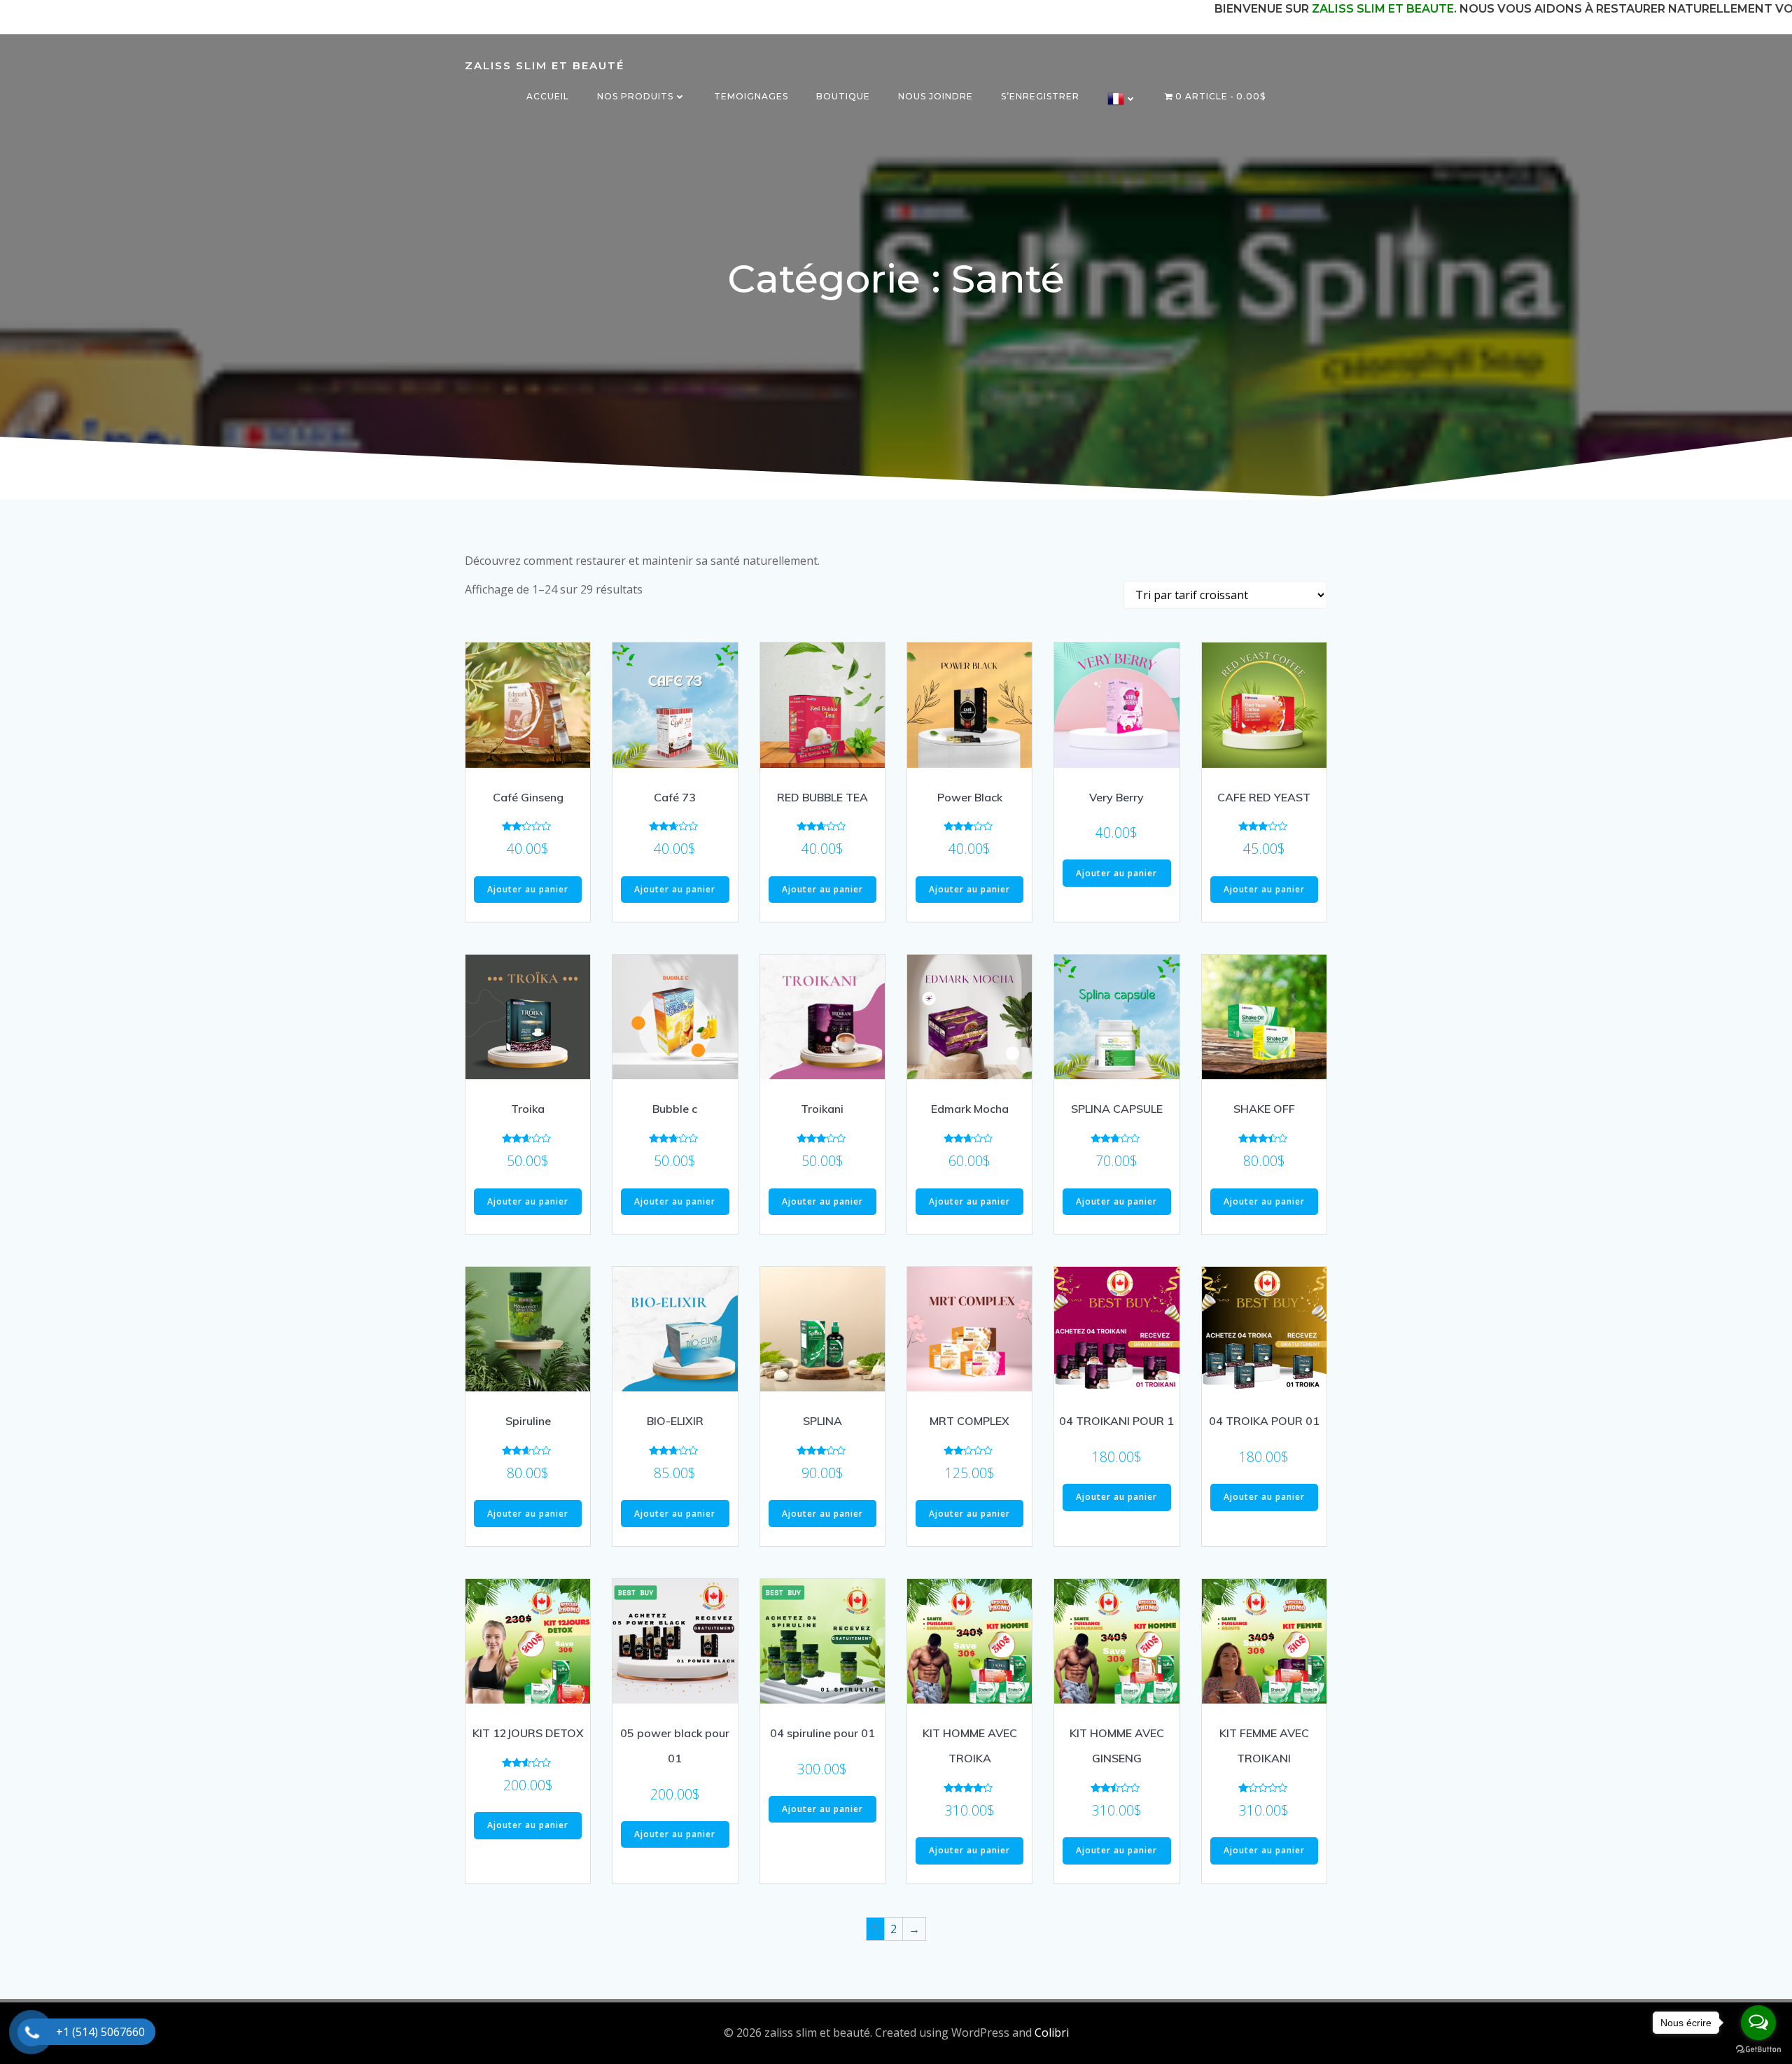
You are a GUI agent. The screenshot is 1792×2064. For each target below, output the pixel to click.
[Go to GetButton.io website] (1758, 2050)
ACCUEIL (548, 96)
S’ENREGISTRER (1040, 96)
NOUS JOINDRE (936, 96)
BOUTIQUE (843, 96)
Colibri (1052, 2033)
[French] (1122, 99)
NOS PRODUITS (635, 96)
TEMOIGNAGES (751, 96)
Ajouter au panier (528, 889)
